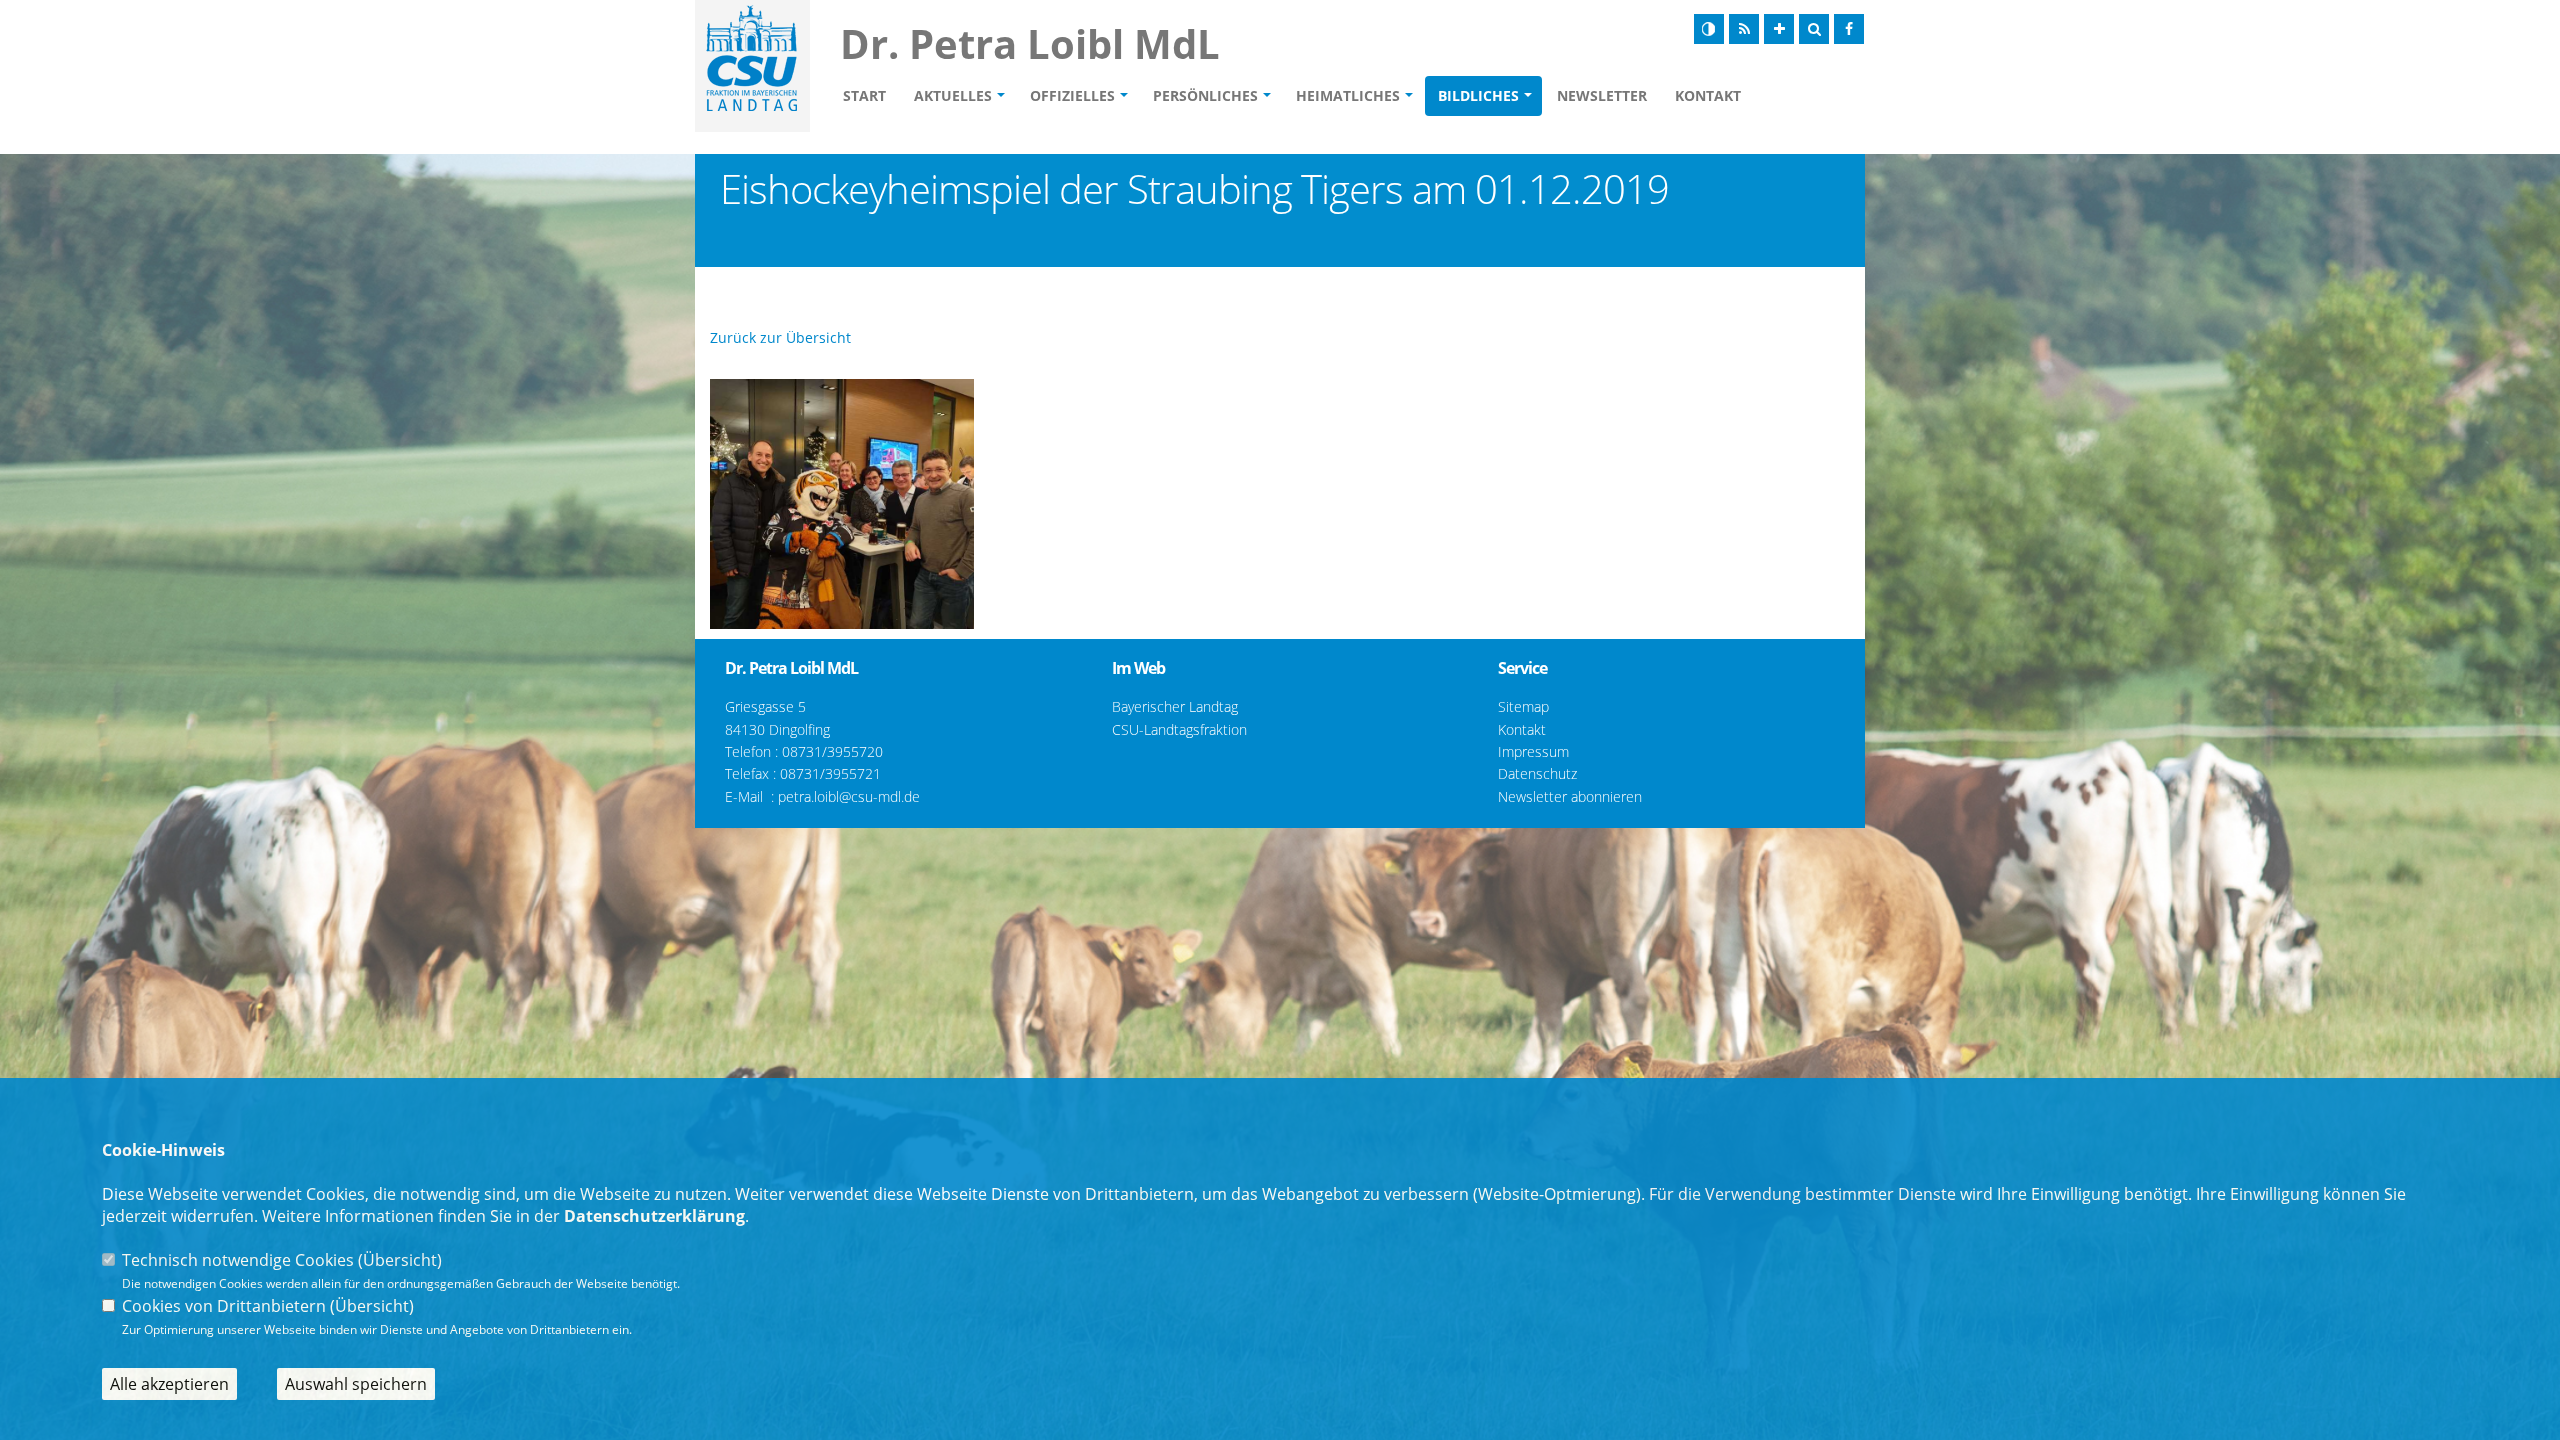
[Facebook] (1849, 29)
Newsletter (1602, 95)
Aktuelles (953, 95)
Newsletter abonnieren (1570, 796)
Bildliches (1478, 95)
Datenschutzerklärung (654, 1216)
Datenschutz (1537, 773)
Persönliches (1205, 95)
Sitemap (1523, 706)
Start (864, 95)
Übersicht (400, 1260)
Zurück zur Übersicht (780, 337)
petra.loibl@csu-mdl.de (849, 796)
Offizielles (1072, 95)
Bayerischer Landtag (1175, 706)
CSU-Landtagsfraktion (1179, 729)
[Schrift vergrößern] (1779, 29)
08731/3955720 (832, 751)
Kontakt (1708, 95)
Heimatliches (1348, 95)
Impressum (1533, 751)
